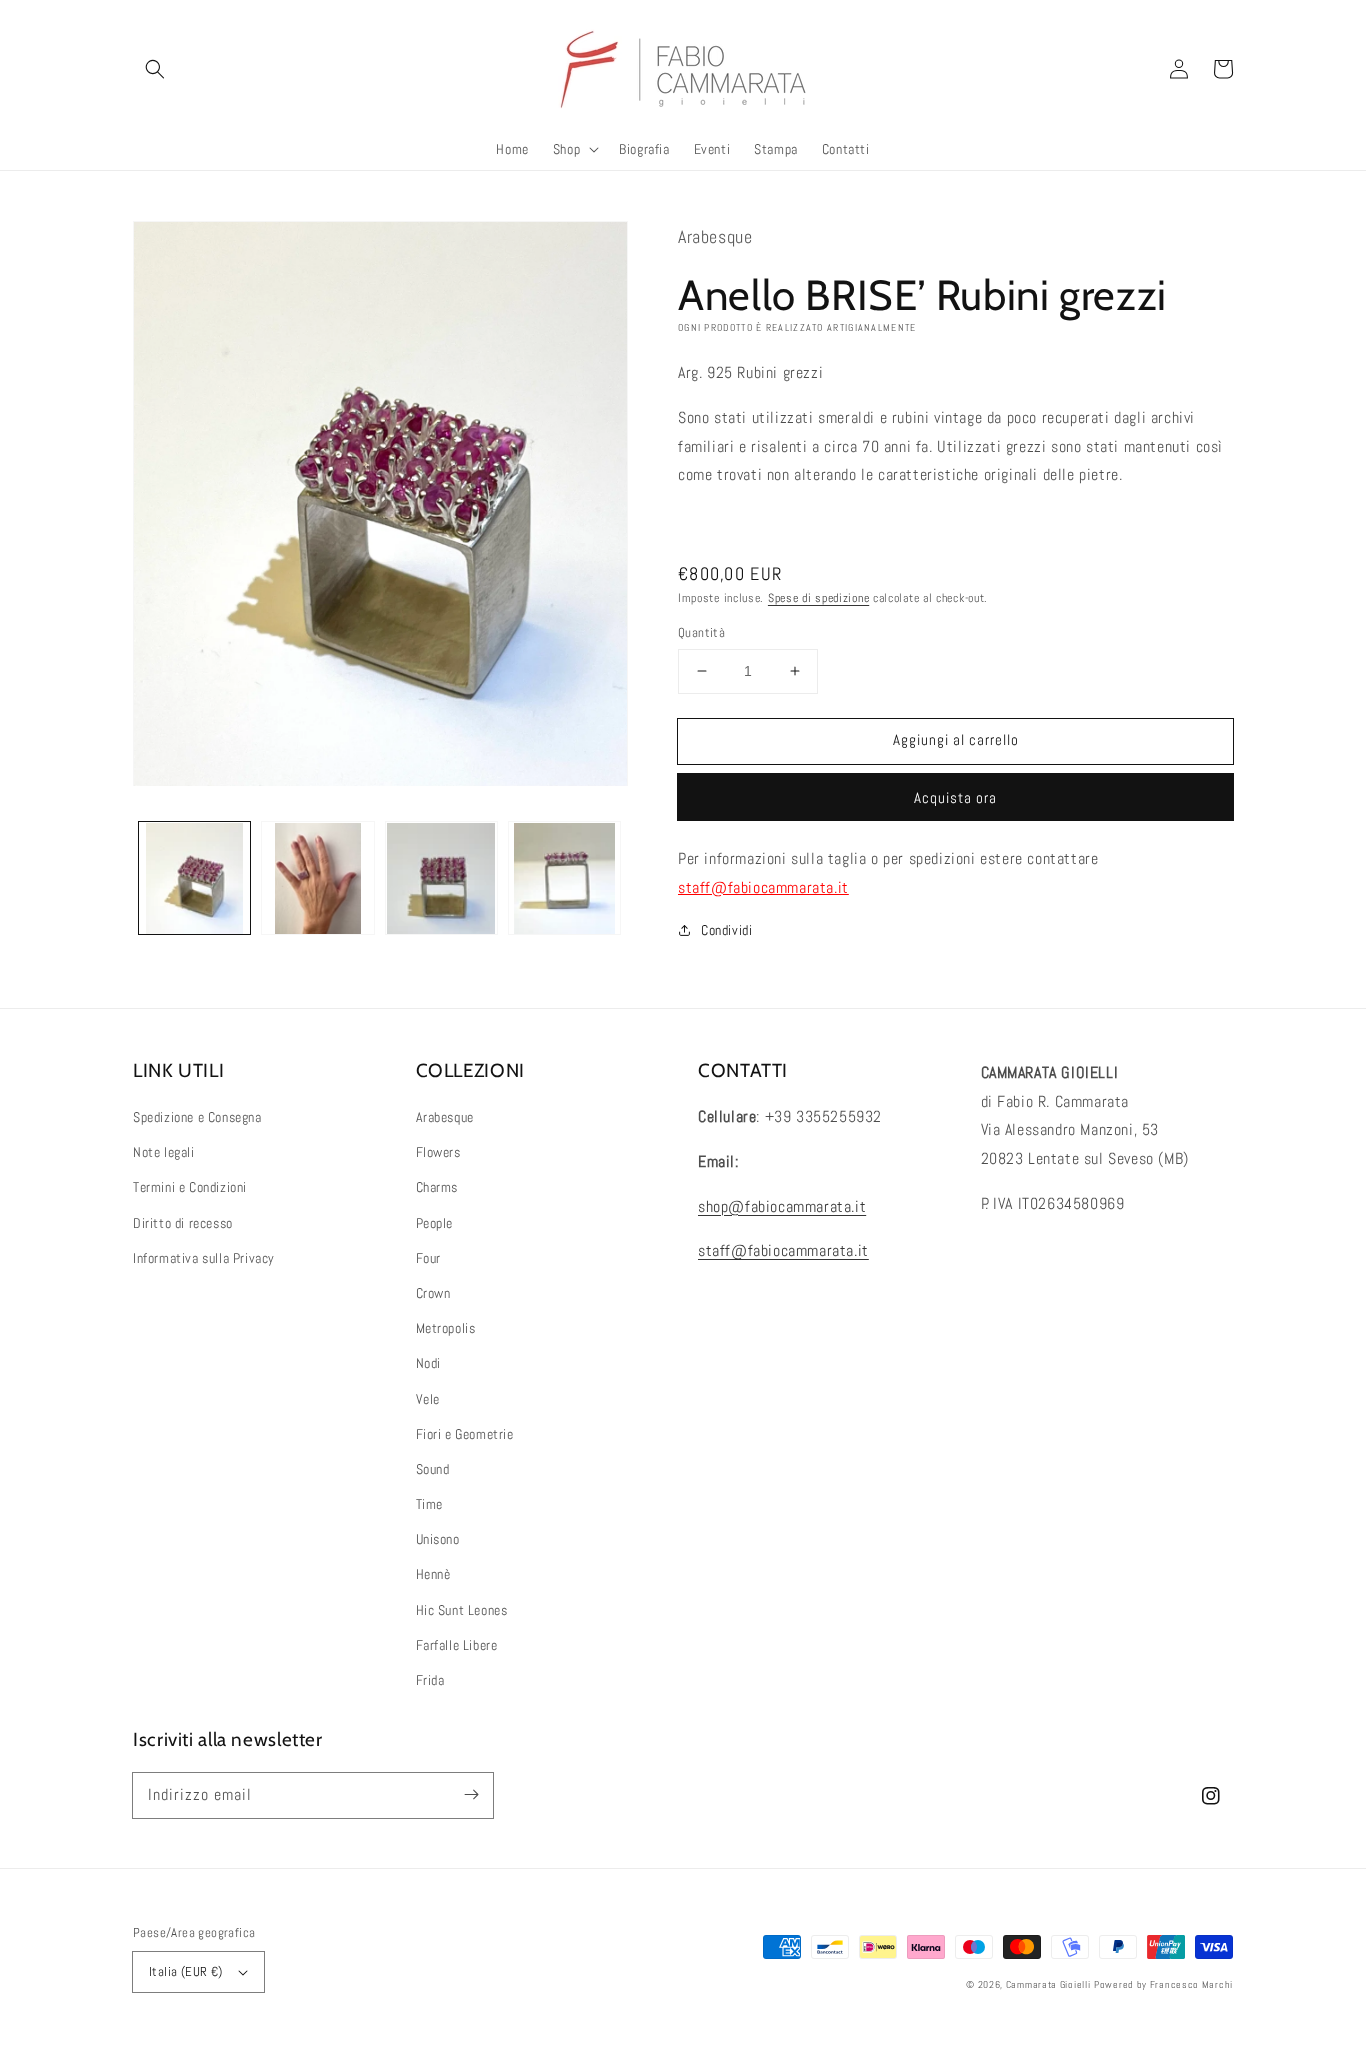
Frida (430, 1680)
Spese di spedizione (818, 598)
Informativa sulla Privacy (204, 1258)
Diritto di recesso (183, 1223)
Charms (437, 1187)
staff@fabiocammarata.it (763, 887)
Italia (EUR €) (186, 1971)
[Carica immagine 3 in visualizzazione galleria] (441, 878)
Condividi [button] (726, 930)
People (435, 1223)
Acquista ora (955, 797)
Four (428, 1258)
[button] (155, 69)
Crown (433, 1293)
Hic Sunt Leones (462, 1610)
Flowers (438, 1152)
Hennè (433, 1574)
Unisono (438, 1539)
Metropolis (446, 1328)
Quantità (701, 632)
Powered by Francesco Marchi (1163, 1984)
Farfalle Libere (457, 1645)
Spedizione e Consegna (197, 1117)
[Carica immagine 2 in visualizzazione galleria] (317, 878)
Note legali (164, 1152)
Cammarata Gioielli (1048, 1984)
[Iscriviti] (471, 1795)
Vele (428, 1399)
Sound (433, 1469)
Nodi (428, 1363)
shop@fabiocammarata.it (782, 1206)
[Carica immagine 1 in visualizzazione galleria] (194, 878)
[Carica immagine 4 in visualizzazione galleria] (564, 878)
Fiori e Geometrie (465, 1434)
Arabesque (445, 1117)
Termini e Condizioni (190, 1187)
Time (429, 1504)
